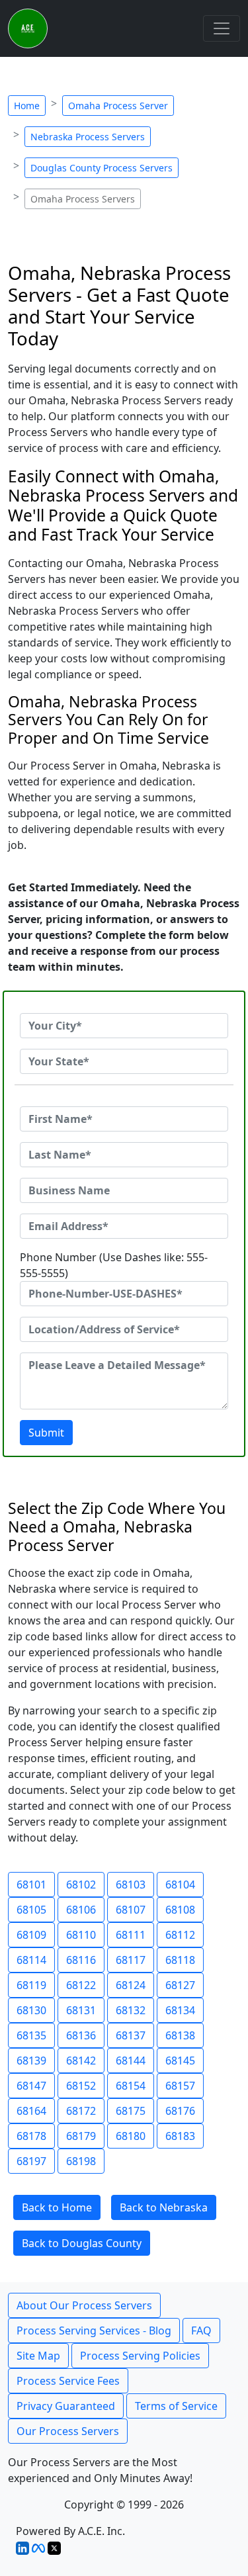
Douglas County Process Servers (102, 168)
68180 (131, 2136)
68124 (131, 1985)
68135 (31, 2035)
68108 (180, 1910)
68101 (31, 1885)
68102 (81, 1885)
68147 (31, 2086)
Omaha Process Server (118, 106)
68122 (81, 1985)
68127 (180, 1985)
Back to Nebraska (164, 2207)
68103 (131, 1885)
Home (27, 106)
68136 (81, 2035)
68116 (81, 1960)
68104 (180, 1885)
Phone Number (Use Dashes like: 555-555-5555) (114, 1265)
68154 (131, 2086)
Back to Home (57, 2207)
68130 (31, 2010)
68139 (31, 2061)
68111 (131, 1935)
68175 (131, 2111)
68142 (81, 2061)
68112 (180, 1935)
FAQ (201, 2331)
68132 (131, 2010)
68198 (81, 2161)
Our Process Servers (68, 2431)
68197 (31, 2161)
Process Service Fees (68, 2381)
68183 (180, 2136)
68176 (180, 2111)
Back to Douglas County (82, 2243)
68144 (131, 2061)
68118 (180, 1960)
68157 (180, 2086)
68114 (31, 1960)
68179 (81, 2136)
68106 (81, 1910)
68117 (131, 1960)
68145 (180, 2061)
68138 (180, 2035)
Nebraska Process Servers (88, 137)
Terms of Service (176, 2406)
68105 (31, 1910)
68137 (131, 2035)
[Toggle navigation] (222, 28)
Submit (46, 1433)
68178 (31, 2136)
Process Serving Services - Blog (94, 2331)
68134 (180, 2010)
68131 (81, 2010)
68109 (31, 1935)
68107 (131, 1910)
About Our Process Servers (84, 2305)
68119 (31, 1985)
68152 (81, 2086)
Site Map (38, 2356)
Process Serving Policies (140, 2356)
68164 (31, 2111)
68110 (81, 1935)
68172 (81, 2111)
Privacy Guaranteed (66, 2406)
